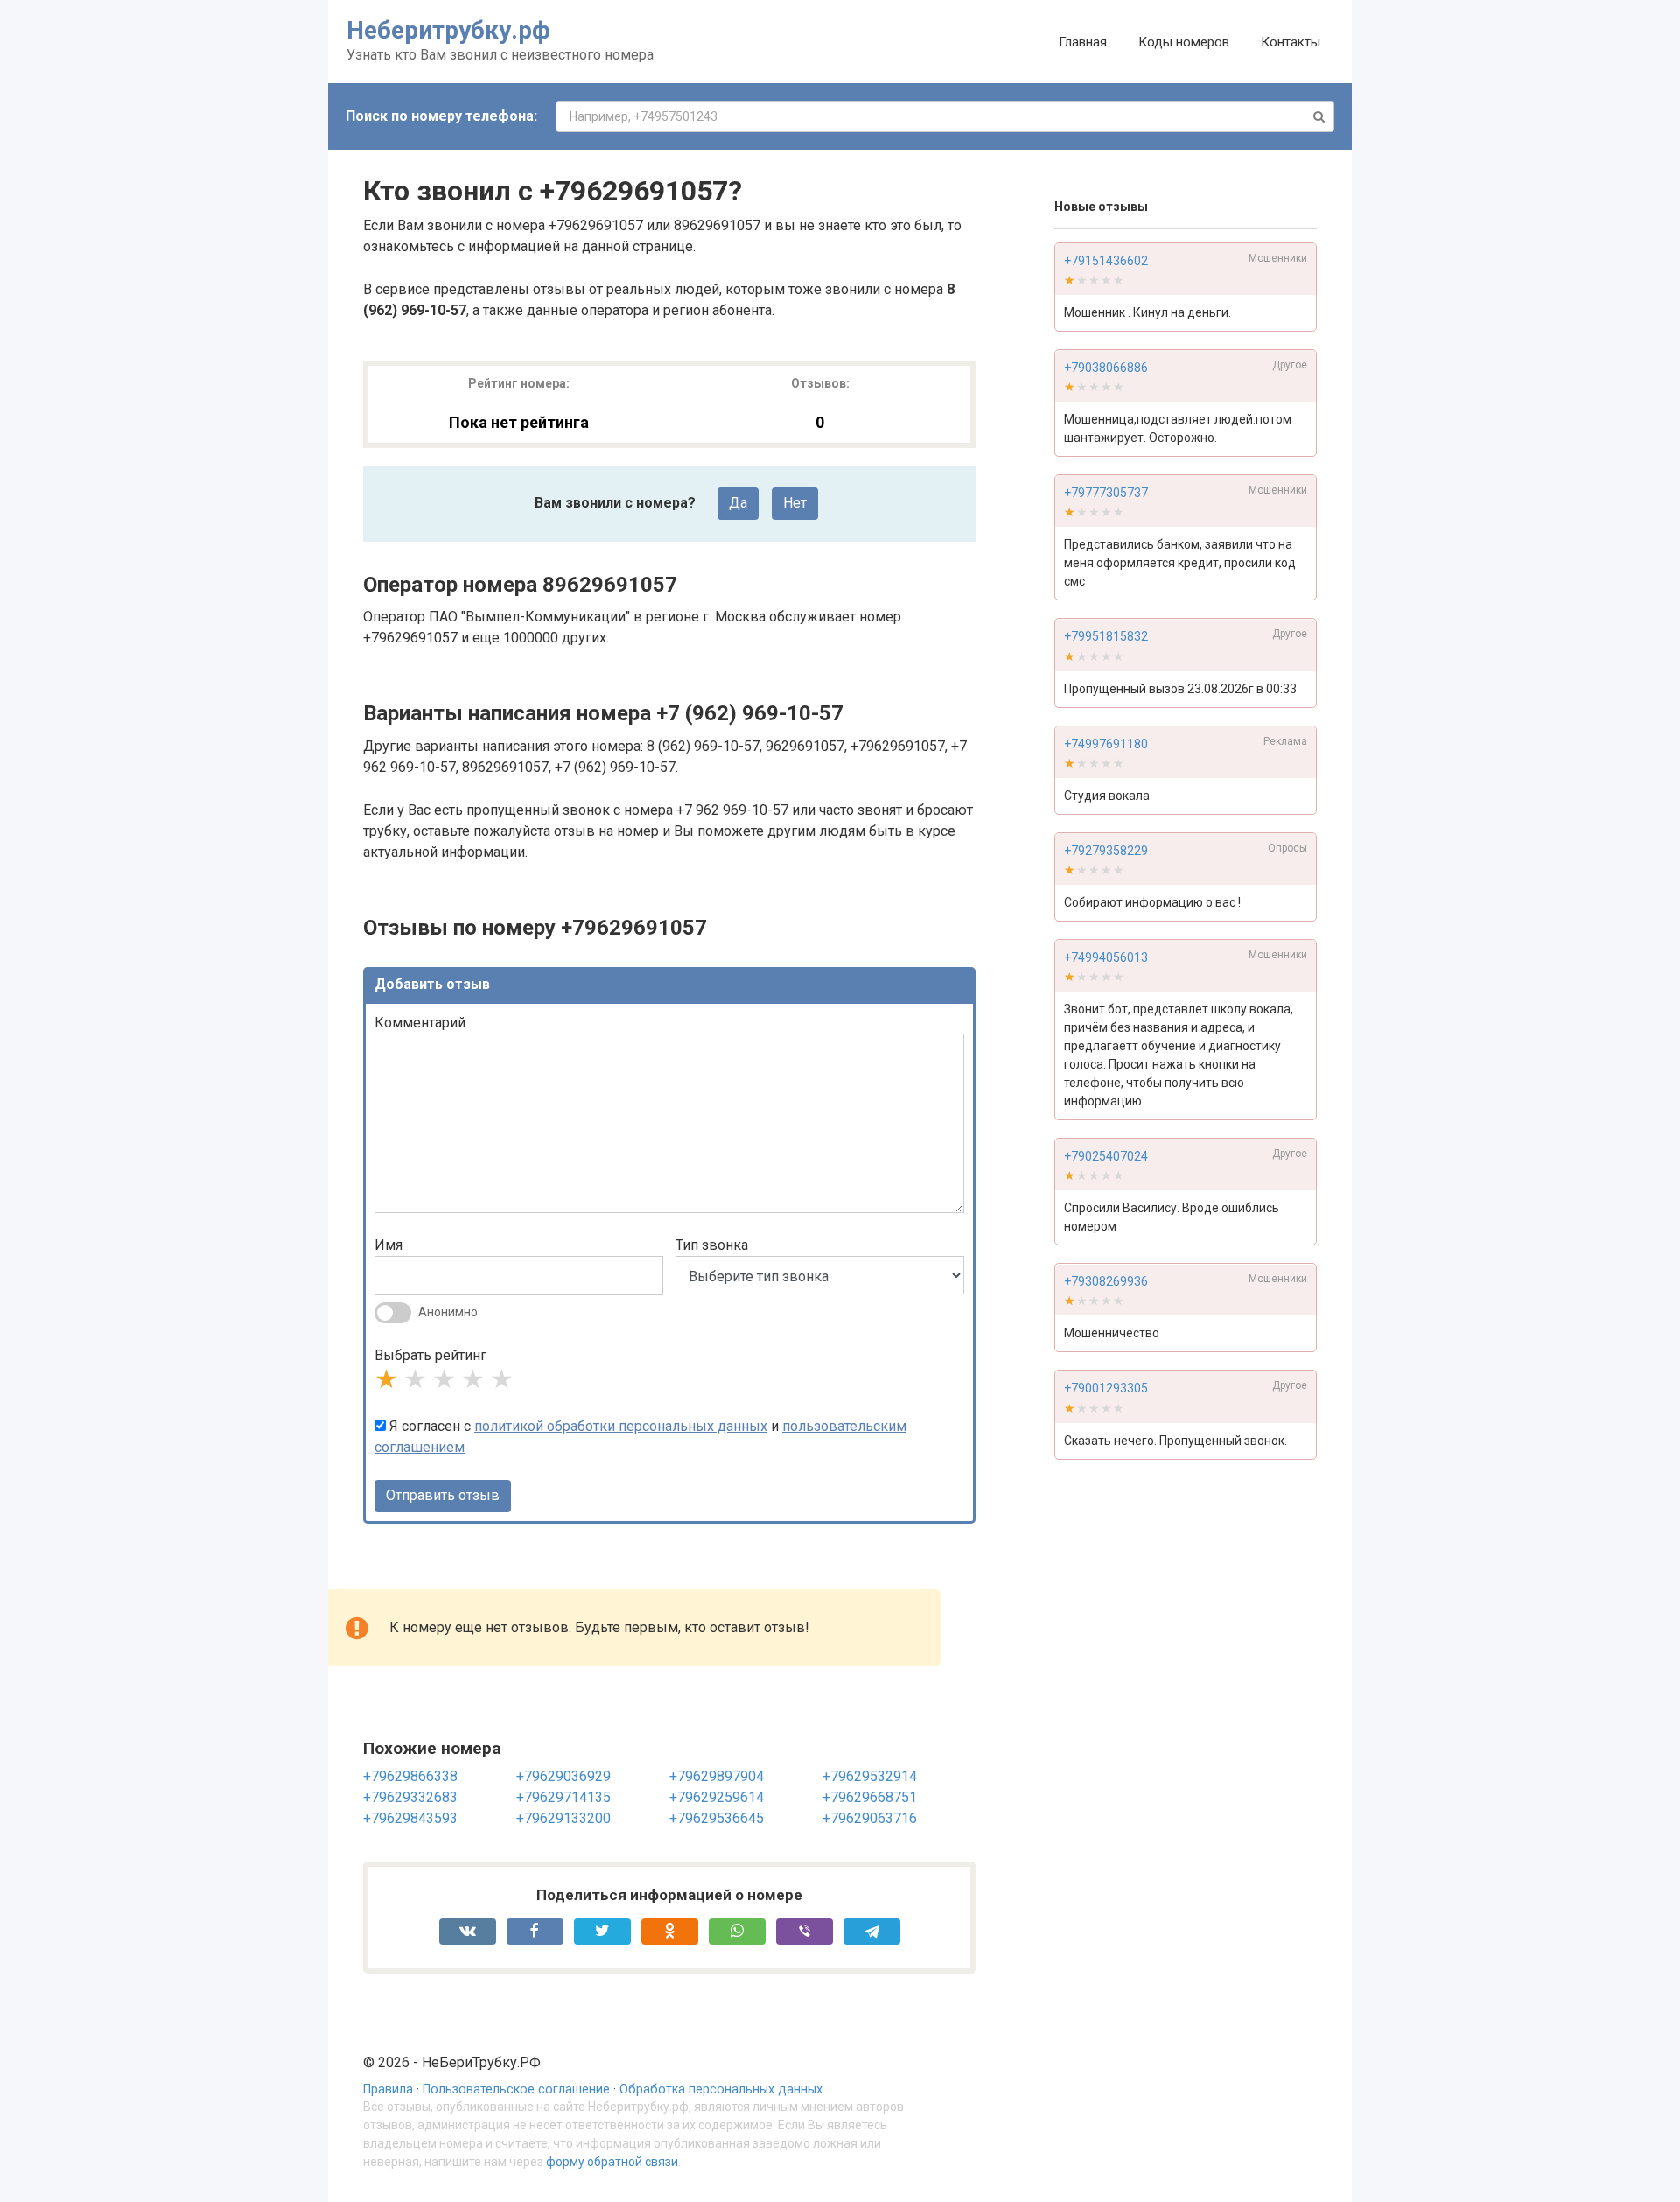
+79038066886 (1106, 368)
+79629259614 (717, 1797)
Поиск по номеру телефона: (441, 116)
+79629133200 (563, 1818)
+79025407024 (1106, 1156)
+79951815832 (1106, 637)
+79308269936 (1106, 1282)
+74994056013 (1106, 957)
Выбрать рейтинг (430, 1355)
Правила (388, 2090)
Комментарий (420, 1023)
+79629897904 (717, 1776)
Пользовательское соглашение (516, 2090)
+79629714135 (563, 1797)
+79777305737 (1106, 493)
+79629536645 (717, 1818)
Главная (1083, 42)
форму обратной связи (612, 2162)
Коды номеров (1184, 42)
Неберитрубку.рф (448, 30)
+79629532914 (870, 1776)
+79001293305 (1106, 1389)
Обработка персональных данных (721, 2090)
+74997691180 (1106, 744)
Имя (388, 1245)
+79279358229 (1106, 851)
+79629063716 (870, 1818)
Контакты (1291, 42)
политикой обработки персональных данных (621, 1426)
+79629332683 (410, 1797)
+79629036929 (563, 1776)
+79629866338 (410, 1776)
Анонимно (448, 1312)
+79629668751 (870, 1797)
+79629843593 (410, 1818)
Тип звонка (712, 1245)
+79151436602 (1106, 261)
